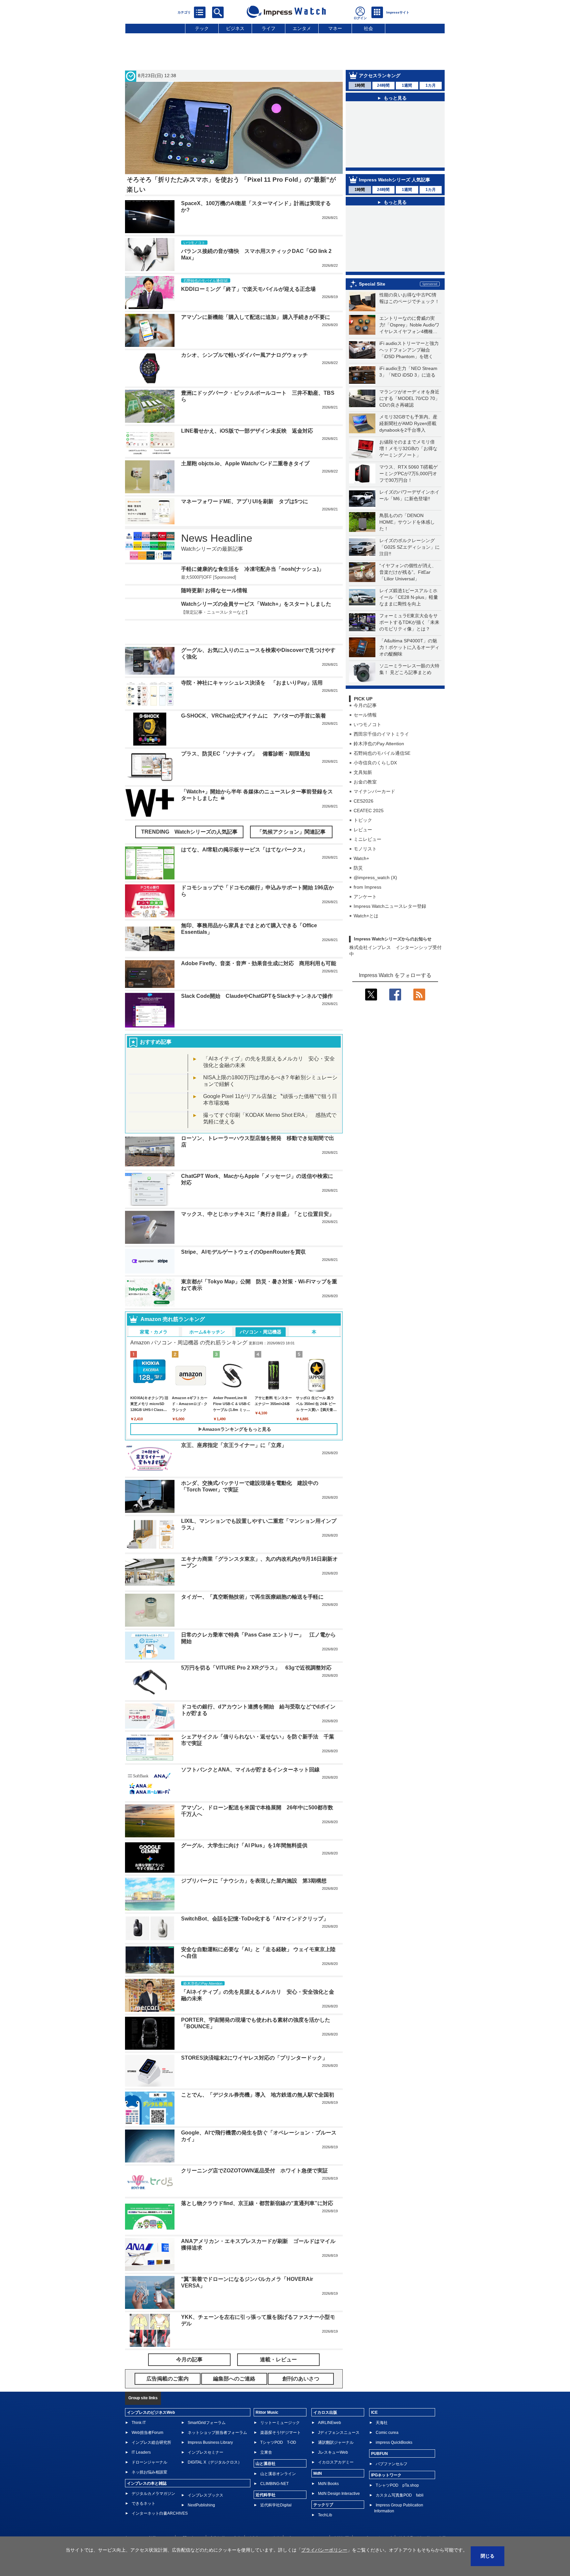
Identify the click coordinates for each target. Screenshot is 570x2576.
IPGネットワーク (386, 2475)
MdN (318, 2473)
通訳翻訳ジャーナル (336, 2442)
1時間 (360, 85)
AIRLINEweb (330, 2423)
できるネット (143, 2503)
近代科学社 (266, 2495)
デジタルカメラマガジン (153, 2494)
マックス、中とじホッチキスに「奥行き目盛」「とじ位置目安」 (258, 1214)
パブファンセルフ (392, 2464)
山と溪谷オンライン (278, 2474)
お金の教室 (365, 782)
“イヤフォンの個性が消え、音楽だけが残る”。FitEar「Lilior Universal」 (408, 572)
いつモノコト (367, 724)
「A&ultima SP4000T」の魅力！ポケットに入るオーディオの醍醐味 (409, 647)
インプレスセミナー (206, 2452)
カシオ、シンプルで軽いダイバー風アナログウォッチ (244, 355)
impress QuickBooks (394, 2442)
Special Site (372, 284)
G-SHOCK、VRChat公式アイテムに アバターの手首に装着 (253, 716)
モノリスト (365, 849)
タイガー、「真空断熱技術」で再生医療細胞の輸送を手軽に (252, 1597)
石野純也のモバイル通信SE (382, 753)
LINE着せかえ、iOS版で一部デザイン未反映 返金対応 (247, 431)
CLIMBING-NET (274, 2484)
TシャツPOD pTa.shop (397, 2485)
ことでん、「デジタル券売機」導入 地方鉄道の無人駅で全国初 (258, 2095)
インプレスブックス (206, 2495)
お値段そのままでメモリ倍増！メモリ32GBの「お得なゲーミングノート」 (408, 448)
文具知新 (363, 772)
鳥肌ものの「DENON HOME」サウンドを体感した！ (407, 522)
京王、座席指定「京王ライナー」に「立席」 (234, 1445)
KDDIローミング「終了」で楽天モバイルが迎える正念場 (248, 289)
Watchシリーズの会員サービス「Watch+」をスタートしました (256, 604)
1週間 (407, 85)
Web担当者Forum (147, 2433)
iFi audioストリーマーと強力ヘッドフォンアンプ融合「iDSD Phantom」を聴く (409, 350)
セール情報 (365, 715)
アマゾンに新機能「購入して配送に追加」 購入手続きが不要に (256, 317)
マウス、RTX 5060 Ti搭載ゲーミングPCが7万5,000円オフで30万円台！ (409, 474)
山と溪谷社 (266, 2464)
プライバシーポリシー (324, 2550)
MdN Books (328, 2484)
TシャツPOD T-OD (278, 2442)
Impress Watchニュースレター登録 (390, 906)
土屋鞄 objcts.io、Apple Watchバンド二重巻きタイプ (245, 463)
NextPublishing (201, 2505)
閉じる (488, 2556)
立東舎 (266, 2452)
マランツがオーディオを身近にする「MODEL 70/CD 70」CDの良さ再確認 (410, 398)
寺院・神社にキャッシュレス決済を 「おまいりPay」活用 (252, 683)
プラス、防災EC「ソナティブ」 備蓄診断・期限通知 (246, 754)
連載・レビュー (278, 2360)
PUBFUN (380, 2454)
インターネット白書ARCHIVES (160, 2513)
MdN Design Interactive (339, 2494)
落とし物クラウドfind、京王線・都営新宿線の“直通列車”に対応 (257, 2203)
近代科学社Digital (276, 2505)
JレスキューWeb (333, 2452)
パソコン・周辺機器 (261, 1332)
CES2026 (364, 801)
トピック (363, 820)
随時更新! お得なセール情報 (214, 590)
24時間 (383, 85)
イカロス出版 (325, 2412)
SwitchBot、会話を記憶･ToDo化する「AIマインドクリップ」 (255, 1919)
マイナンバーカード (374, 791)
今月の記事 (365, 705)
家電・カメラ (154, 1332)
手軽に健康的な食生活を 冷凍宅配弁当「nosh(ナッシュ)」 (253, 569)
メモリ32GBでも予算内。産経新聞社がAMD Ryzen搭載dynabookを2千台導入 (408, 423)
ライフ (269, 28)
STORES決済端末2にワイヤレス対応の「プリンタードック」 (254, 2058)
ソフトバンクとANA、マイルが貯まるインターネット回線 (250, 1770)
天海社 (382, 2423)
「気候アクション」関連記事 (291, 832)
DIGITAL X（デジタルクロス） (215, 2462)
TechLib (325, 2515)
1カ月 (431, 85)
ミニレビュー (367, 839)
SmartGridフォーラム (207, 2423)
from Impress (367, 887)
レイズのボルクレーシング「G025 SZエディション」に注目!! (410, 547)
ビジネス (235, 28)
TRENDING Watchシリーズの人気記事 (189, 832)
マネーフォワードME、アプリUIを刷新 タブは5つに (245, 501)
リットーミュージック (280, 2423)
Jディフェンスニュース (339, 2433)
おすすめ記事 (156, 1042)
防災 (358, 868)
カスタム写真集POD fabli (400, 2495)
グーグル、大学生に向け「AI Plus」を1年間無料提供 (244, 1845)
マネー (335, 28)
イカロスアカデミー (336, 2462)
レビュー (363, 830)
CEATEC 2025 (369, 811)
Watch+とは (366, 916)
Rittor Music (267, 2412)
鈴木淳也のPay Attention (379, 744)
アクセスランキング (380, 76)
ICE (374, 2412)
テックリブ (323, 2505)
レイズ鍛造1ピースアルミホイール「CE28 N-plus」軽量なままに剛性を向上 (409, 597)
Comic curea (387, 2433)
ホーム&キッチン (207, 1332)
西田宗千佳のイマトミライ (381, 734)
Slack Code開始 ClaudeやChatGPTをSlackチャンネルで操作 (257, 996)
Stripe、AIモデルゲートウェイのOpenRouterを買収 (243, 1252)
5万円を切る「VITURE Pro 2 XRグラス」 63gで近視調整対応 (256, 1668)
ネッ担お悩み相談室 (149, 2472)
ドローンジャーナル (149, 2462)
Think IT (139, 2423)
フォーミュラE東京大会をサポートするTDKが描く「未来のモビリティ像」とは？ (409, 622)
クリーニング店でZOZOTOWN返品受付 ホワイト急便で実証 (254, 2171)
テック (202, 28)
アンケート (365, 897)
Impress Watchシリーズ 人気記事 (395, 180)
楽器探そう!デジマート (281, 2433)
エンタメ (302, 28)
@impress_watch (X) (375, 877)
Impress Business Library (210, 2442)
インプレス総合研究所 (151, 2442)
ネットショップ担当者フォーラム (217, 2433)
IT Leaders (141, 2452)
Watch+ (361, 858)
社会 (368, 28)
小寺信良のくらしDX (375, 763)
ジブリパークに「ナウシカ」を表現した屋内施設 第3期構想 (254, 1881)
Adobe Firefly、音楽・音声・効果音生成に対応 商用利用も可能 (259, 963)
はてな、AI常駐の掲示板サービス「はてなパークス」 (244, 850)
